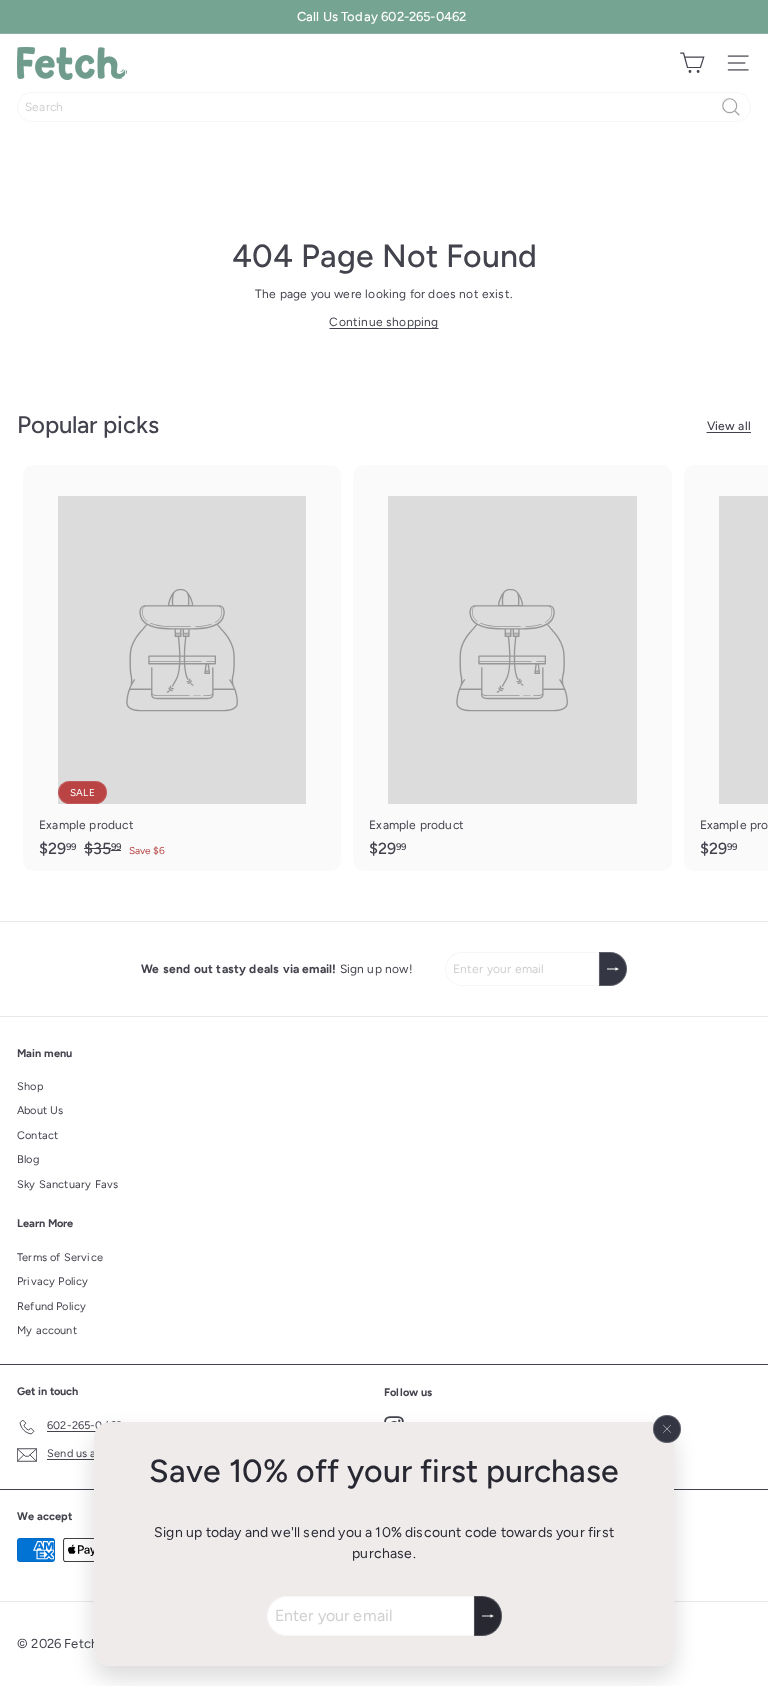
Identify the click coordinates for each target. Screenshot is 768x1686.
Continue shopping (383, 322)
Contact (37, 1135)
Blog (28, 1159)
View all (729, 426)
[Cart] (692, 63)
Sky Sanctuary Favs (67, 1184)
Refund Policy (51, 1306)
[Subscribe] (488, 1616)
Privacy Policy (53, 1281)
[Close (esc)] (667, 1429)
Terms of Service (60, 1257)
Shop (30, 1086)
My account (47, 1330)
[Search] (731, 107)
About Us (40, 1110)
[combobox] (384, 107)
